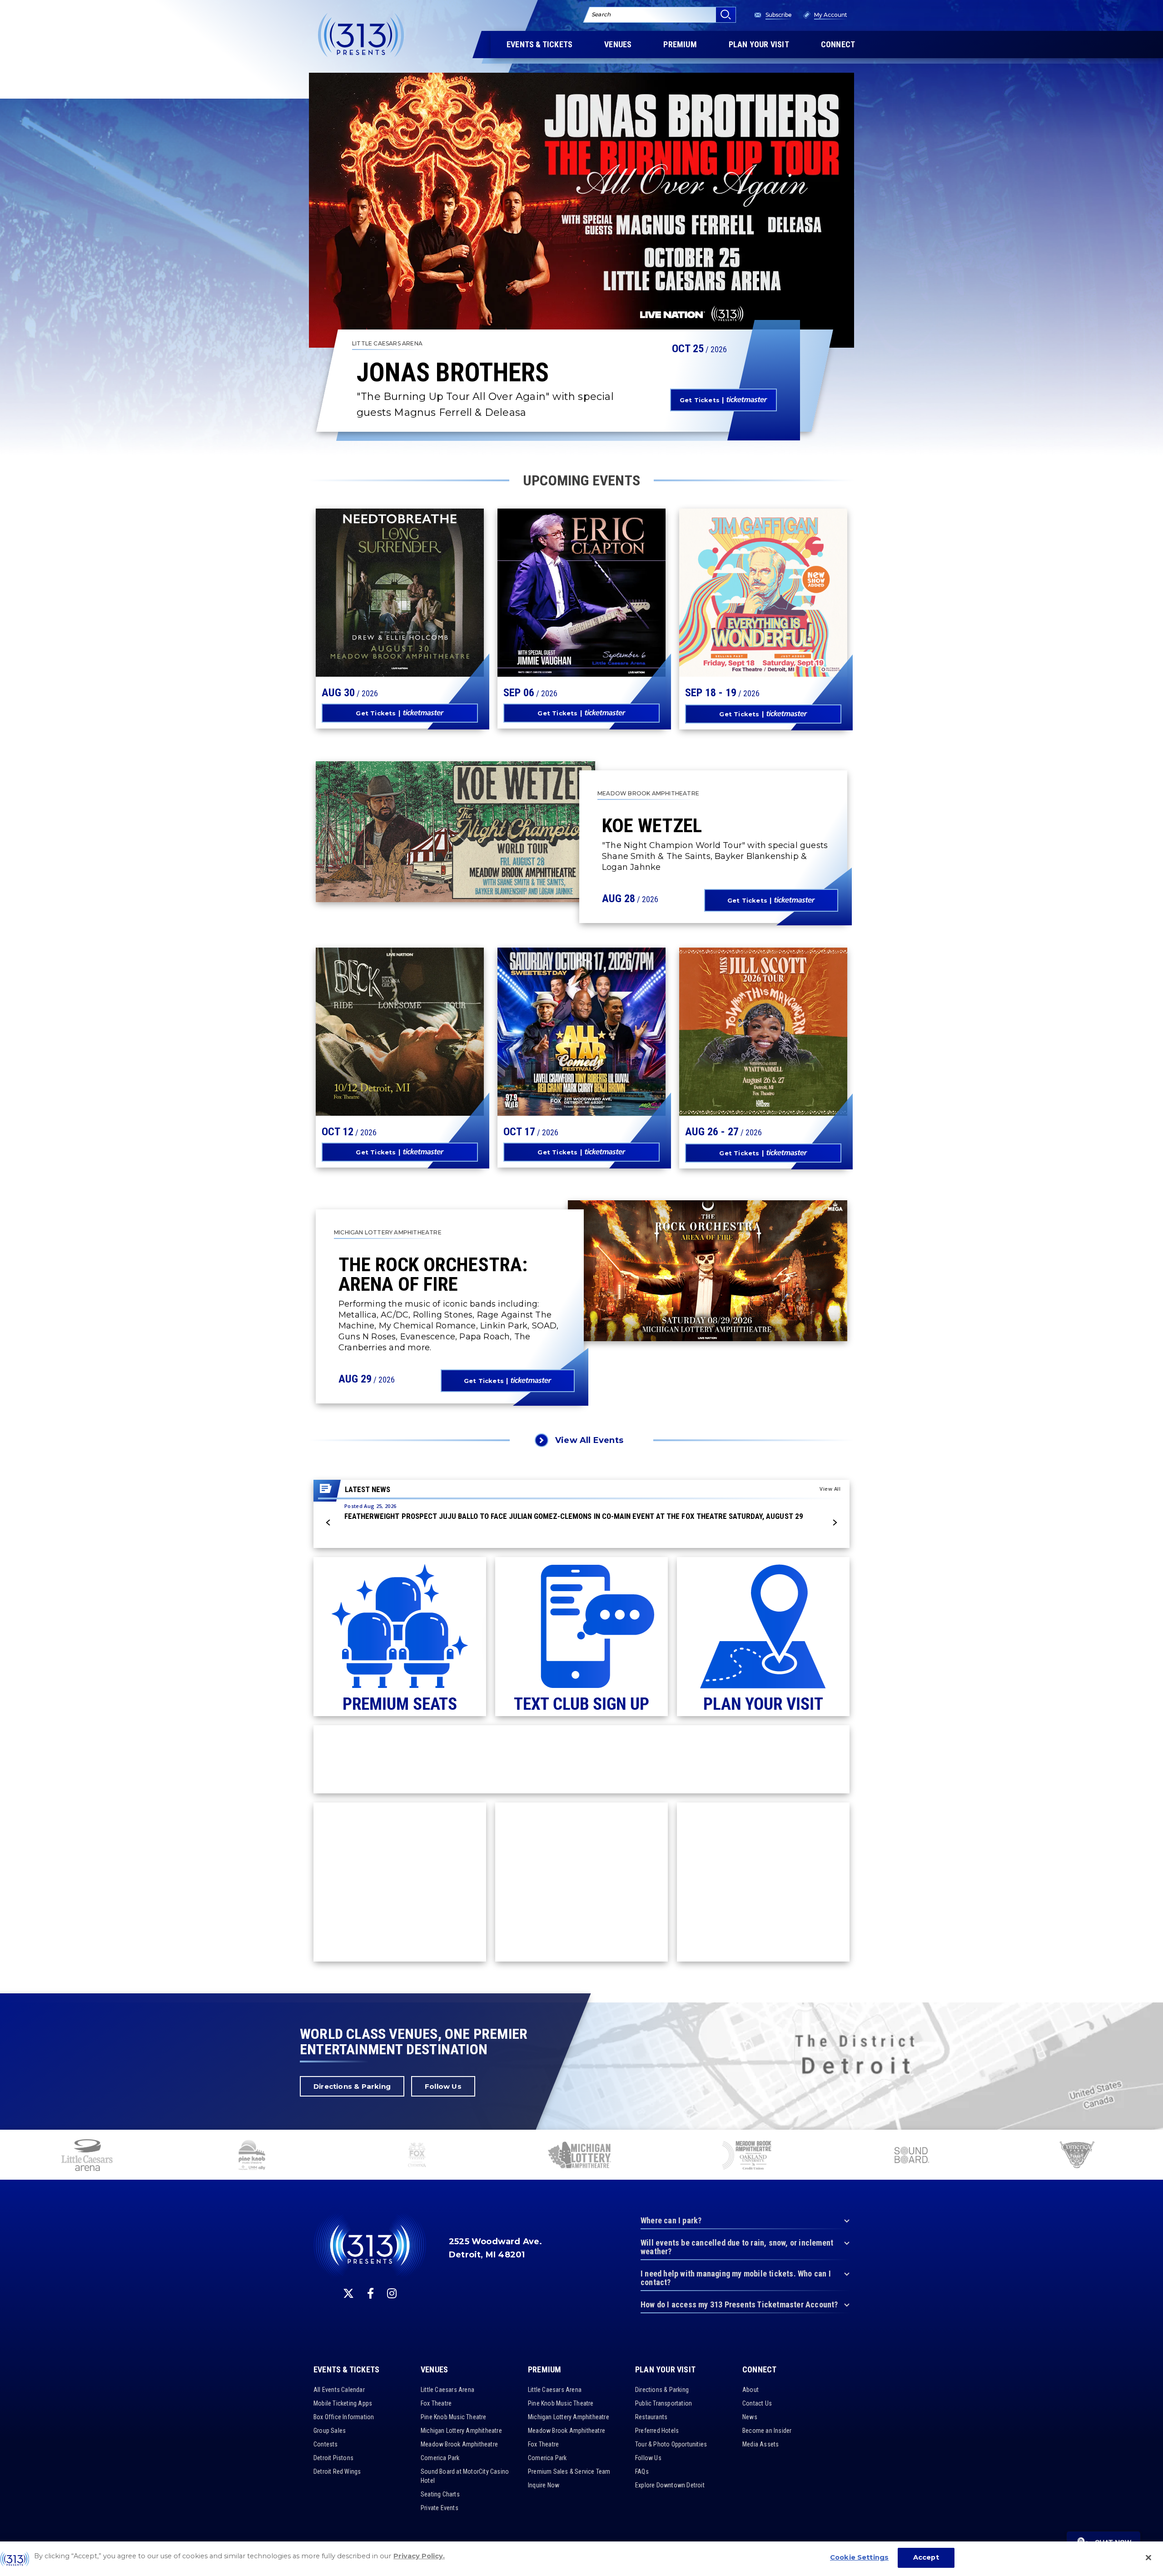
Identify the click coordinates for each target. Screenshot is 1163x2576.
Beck (345, 1031)
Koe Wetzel (652, 825)
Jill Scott (726, 1031)
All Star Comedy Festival (566, 1020)
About (750, 2390)
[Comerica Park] (1076, 2156)
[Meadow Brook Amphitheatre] (747, 2156)
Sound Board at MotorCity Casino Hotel (465, 2476)
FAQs (642, 2471)
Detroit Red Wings (337, 2471)
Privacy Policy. (419, 2556)
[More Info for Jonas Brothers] (581, 210)
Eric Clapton (555, 597)
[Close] (1148, 2557)
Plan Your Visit (665, 2370)
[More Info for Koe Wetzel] (455, 832)
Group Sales (330, 2431)
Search (601, 14)
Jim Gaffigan (735, 597)
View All (830, 1489)
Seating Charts (440, 2494)
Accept (926, 2557)
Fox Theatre (436, 2403)
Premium (544, 2370)
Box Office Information (344, 2417)
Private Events (440, 2508)
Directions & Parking (352, 2086)
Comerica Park (440, 2458)
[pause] (1153, 2142)
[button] (328, 1523)
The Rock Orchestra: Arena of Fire (433, 1274)
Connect (759, 2370)
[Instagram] (392, 2293)
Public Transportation (664, 2403)
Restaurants (651, 2417)
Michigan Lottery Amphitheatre (461, 2431)
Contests (326, 2444)
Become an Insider (767, 2431)
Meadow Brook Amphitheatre (459, 2444)
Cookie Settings (859, 2557)
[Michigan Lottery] (582, 2156)
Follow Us (443, 2086)
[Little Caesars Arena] (87, 2156)
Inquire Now (544, 2485)
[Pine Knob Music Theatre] (252, 2156)
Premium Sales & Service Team (569, 2471)
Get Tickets (700, 400)
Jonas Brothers (453, 373)
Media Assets (760, 2444)
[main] (581, 997)
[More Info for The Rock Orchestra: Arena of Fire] (708, 1271)
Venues (434, 2370)
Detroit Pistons (333, 2458)
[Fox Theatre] (417, 2156)
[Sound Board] (911, 2156)
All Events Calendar (339, 2390)
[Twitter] (348, 2293)
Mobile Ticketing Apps (343, 2403)
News (750, 2417)
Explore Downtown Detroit (670, 2485)
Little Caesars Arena (447, 2390)
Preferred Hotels (657, 2431)
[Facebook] (370, 2293)
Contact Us (757, 2403)
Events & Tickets (346, 2370)
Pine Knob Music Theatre (454, 2417)
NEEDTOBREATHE (381, 592)
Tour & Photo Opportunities (671, 2444)
